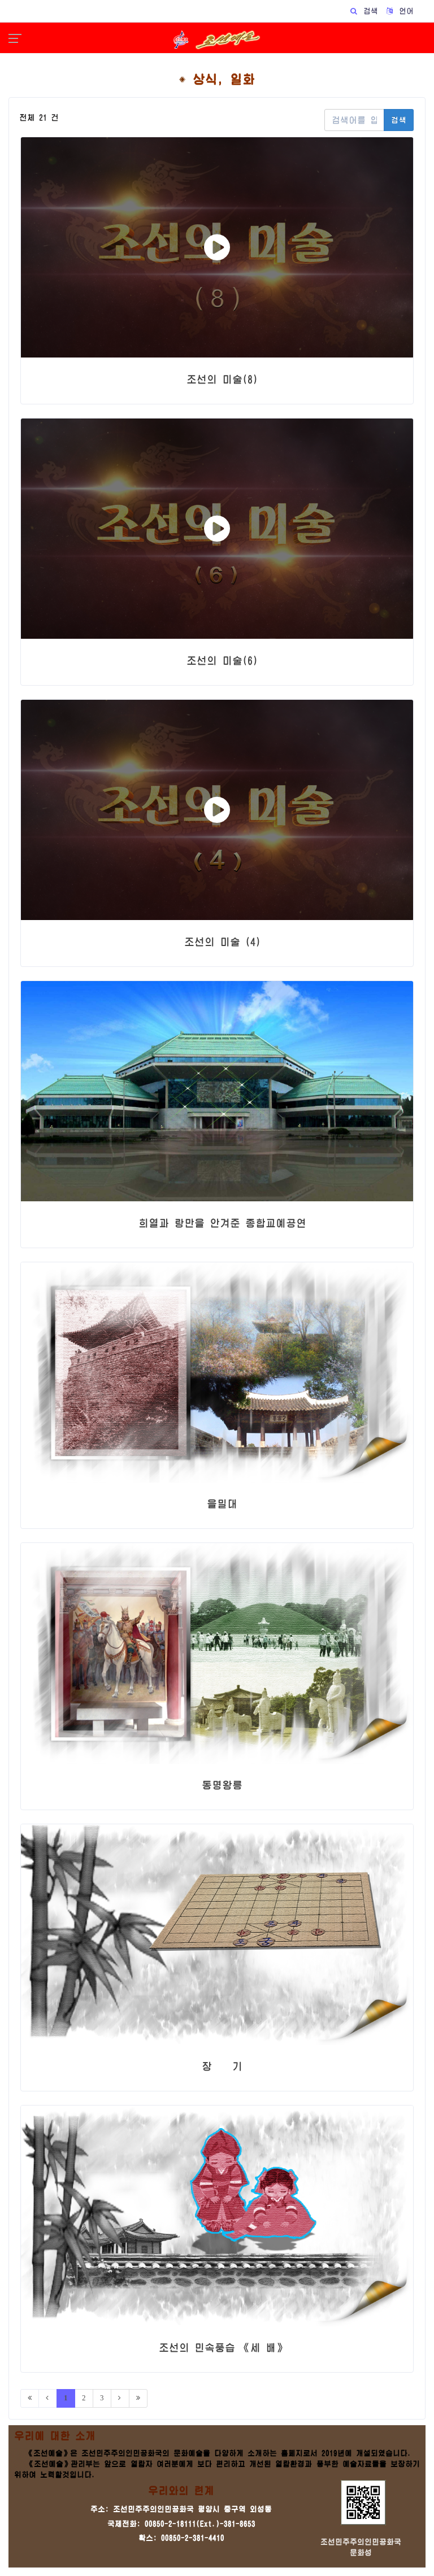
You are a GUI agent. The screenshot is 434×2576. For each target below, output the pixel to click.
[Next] (120, 2398)
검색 (399, 120)
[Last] (138, 2398)
